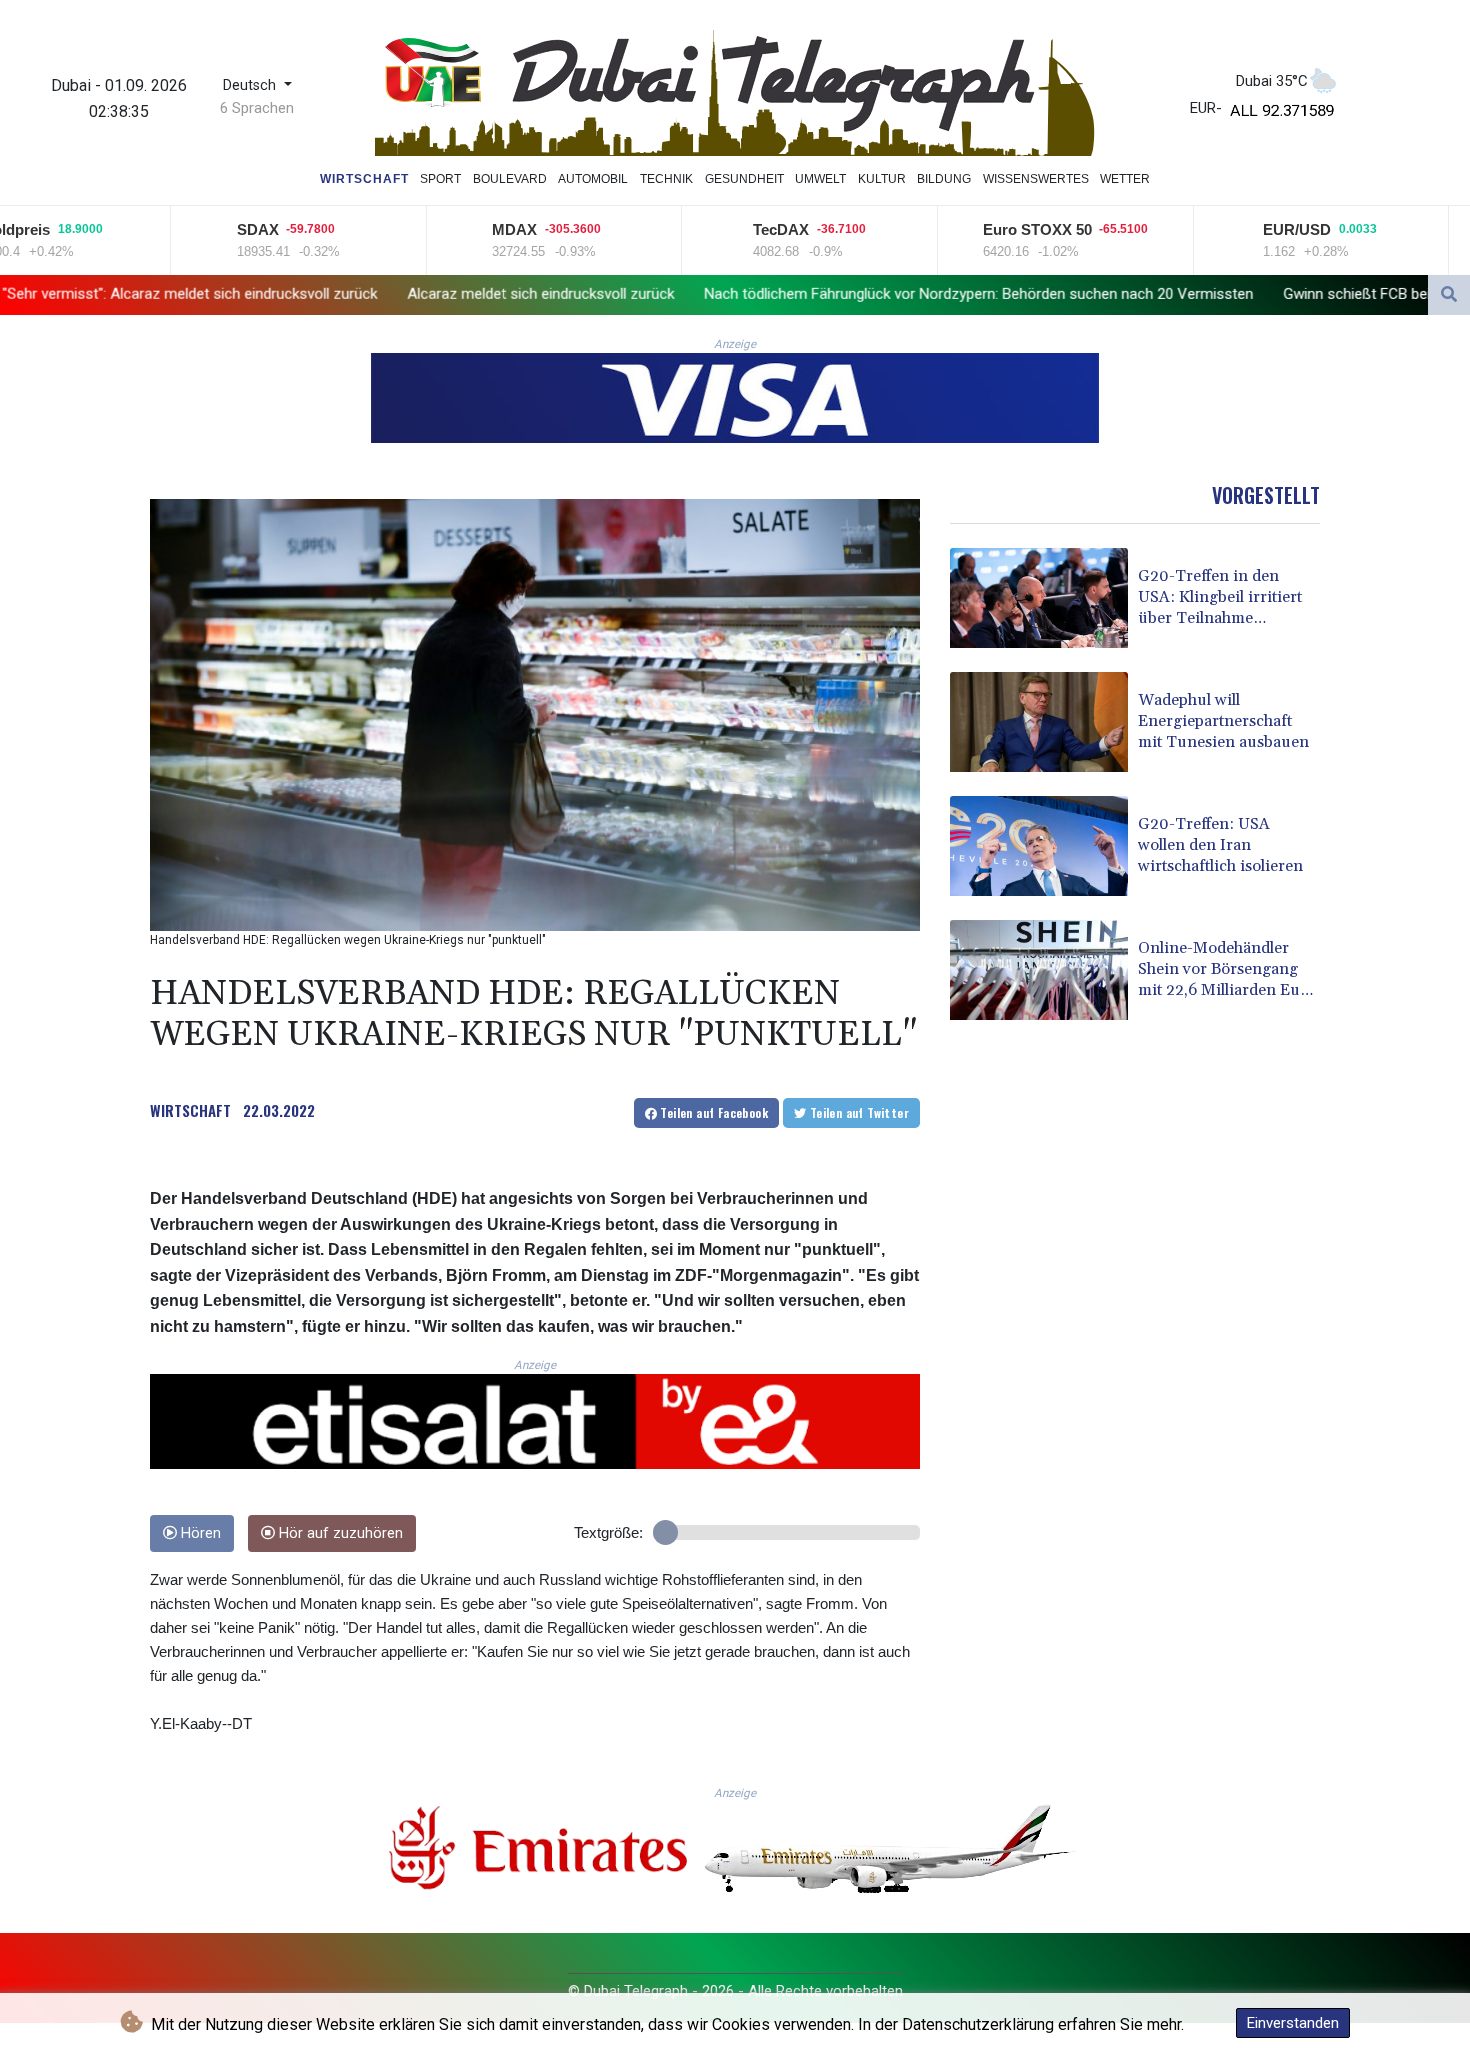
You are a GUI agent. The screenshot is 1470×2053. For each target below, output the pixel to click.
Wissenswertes (1036, 179)
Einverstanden (1293, 2023)
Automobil (593, 179)
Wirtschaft (364, 179)
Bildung (944, 179)
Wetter (1125, 179)
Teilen (712, 1112)
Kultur (882, 179)
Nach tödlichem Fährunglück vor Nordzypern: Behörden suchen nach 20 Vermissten (801, 293)
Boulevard (510, 179)
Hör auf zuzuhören (339, 1533)
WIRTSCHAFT (190, 1110)
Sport (440, 179)
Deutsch (251, 85)
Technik (666, 179)
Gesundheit (744, 179)
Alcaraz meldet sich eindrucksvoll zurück (363, 293)
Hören (199, 1533)
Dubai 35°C (1272, 81)
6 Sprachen (257, 108)
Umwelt (820, 179)
